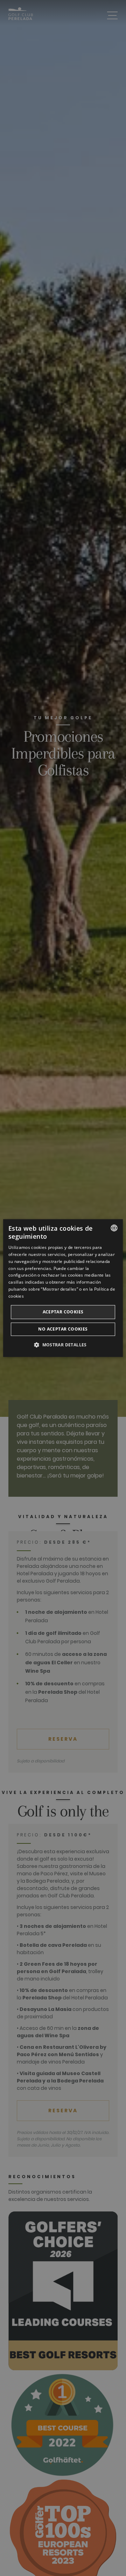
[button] (63, 1345)
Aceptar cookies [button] (63, 1312)
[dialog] (63, 1288)
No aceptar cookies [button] (63, 1329)
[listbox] (114, 1228)
